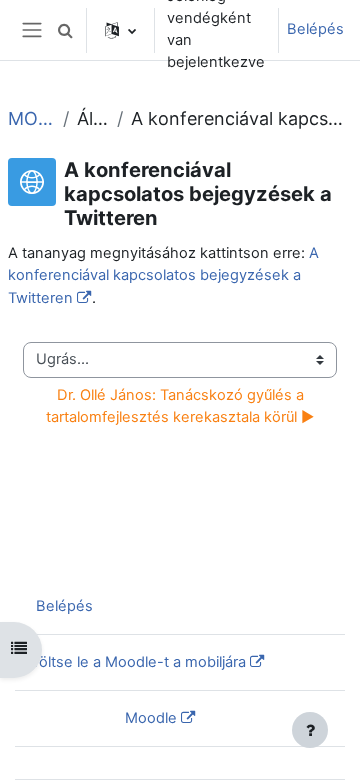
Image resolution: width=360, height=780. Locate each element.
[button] (65, 30)
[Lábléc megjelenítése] (310, 730)
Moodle (151, 718)
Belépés (315, 29)
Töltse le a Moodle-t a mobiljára (138, 662)
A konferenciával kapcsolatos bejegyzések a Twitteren (163, 275)
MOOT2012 (31, 118)
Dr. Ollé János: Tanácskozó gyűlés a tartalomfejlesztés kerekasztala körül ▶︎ (180, 406)
